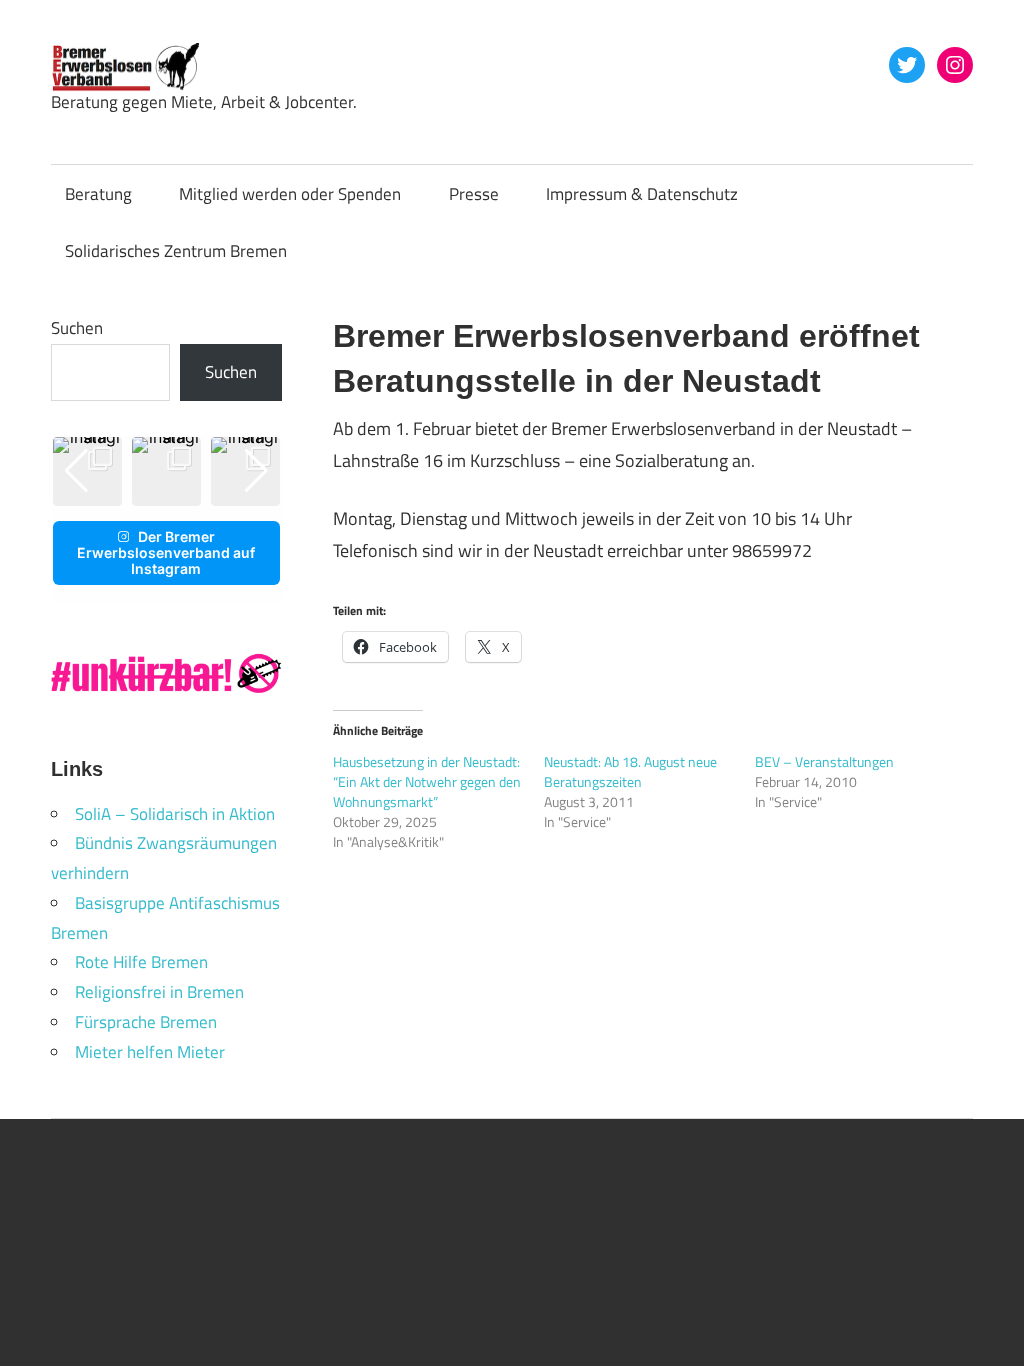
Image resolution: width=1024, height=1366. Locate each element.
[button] (150, 491)
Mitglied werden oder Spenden (290, 194)
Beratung (98, 194)
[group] (166, 471)
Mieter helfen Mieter (150, 1052)
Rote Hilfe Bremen (141, 962)
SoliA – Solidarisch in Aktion (175, 814)
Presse (474, 194)
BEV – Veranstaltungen (824, 761)
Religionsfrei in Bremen (159, 992)
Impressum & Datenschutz (642, 194)
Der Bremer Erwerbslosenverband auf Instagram (166, 552)
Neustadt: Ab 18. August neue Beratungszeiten (630, 771)
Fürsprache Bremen (146, 1022)
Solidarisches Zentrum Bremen (176, 251)
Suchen (77, 328)
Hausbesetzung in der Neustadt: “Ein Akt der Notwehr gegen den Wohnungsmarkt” (427, 781)
